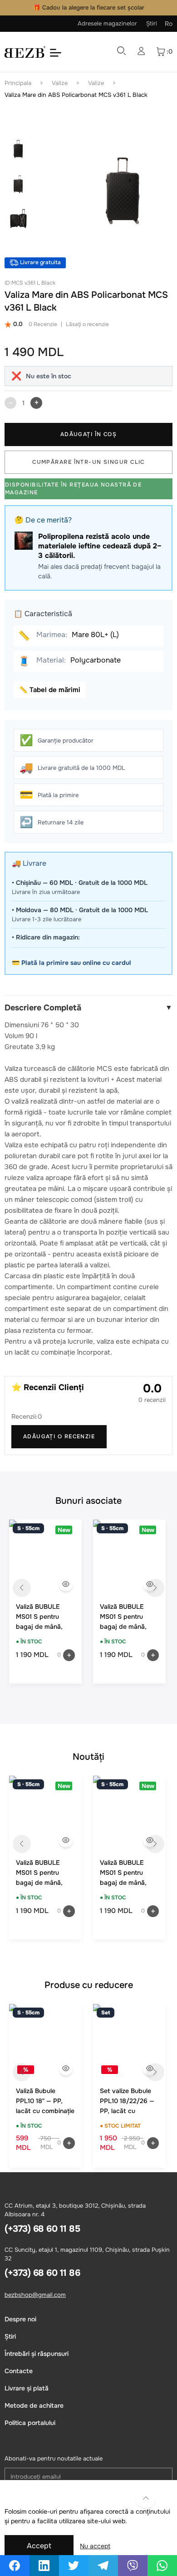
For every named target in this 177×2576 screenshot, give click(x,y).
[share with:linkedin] (44, 2566)
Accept (39, 2546)
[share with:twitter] (74, 2566)
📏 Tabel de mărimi (50, 690)
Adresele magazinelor (107, 23)
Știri (152, 23)
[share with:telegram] (103, 2566)
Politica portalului (30, 2423)
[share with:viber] (133, 2566)
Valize (60, 83)
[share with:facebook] (15, 2566)
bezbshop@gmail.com (35, 2295)
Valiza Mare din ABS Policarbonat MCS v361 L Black (76, 95)
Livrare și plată (27, 2388)
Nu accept (95, 2546)
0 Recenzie (43, 324)
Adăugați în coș (89, 434)
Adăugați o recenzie (59, 1436)
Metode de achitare (34, 2405)
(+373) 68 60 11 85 (42, 2229)
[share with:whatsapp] (162, 2566)
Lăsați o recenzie (87, 324)
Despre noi (20, 2319)
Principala (18, 83)
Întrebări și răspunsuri (37, 2354)
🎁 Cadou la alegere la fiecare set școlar (89, 8)
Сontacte (19, 2371)
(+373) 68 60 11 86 (42, 2273)
